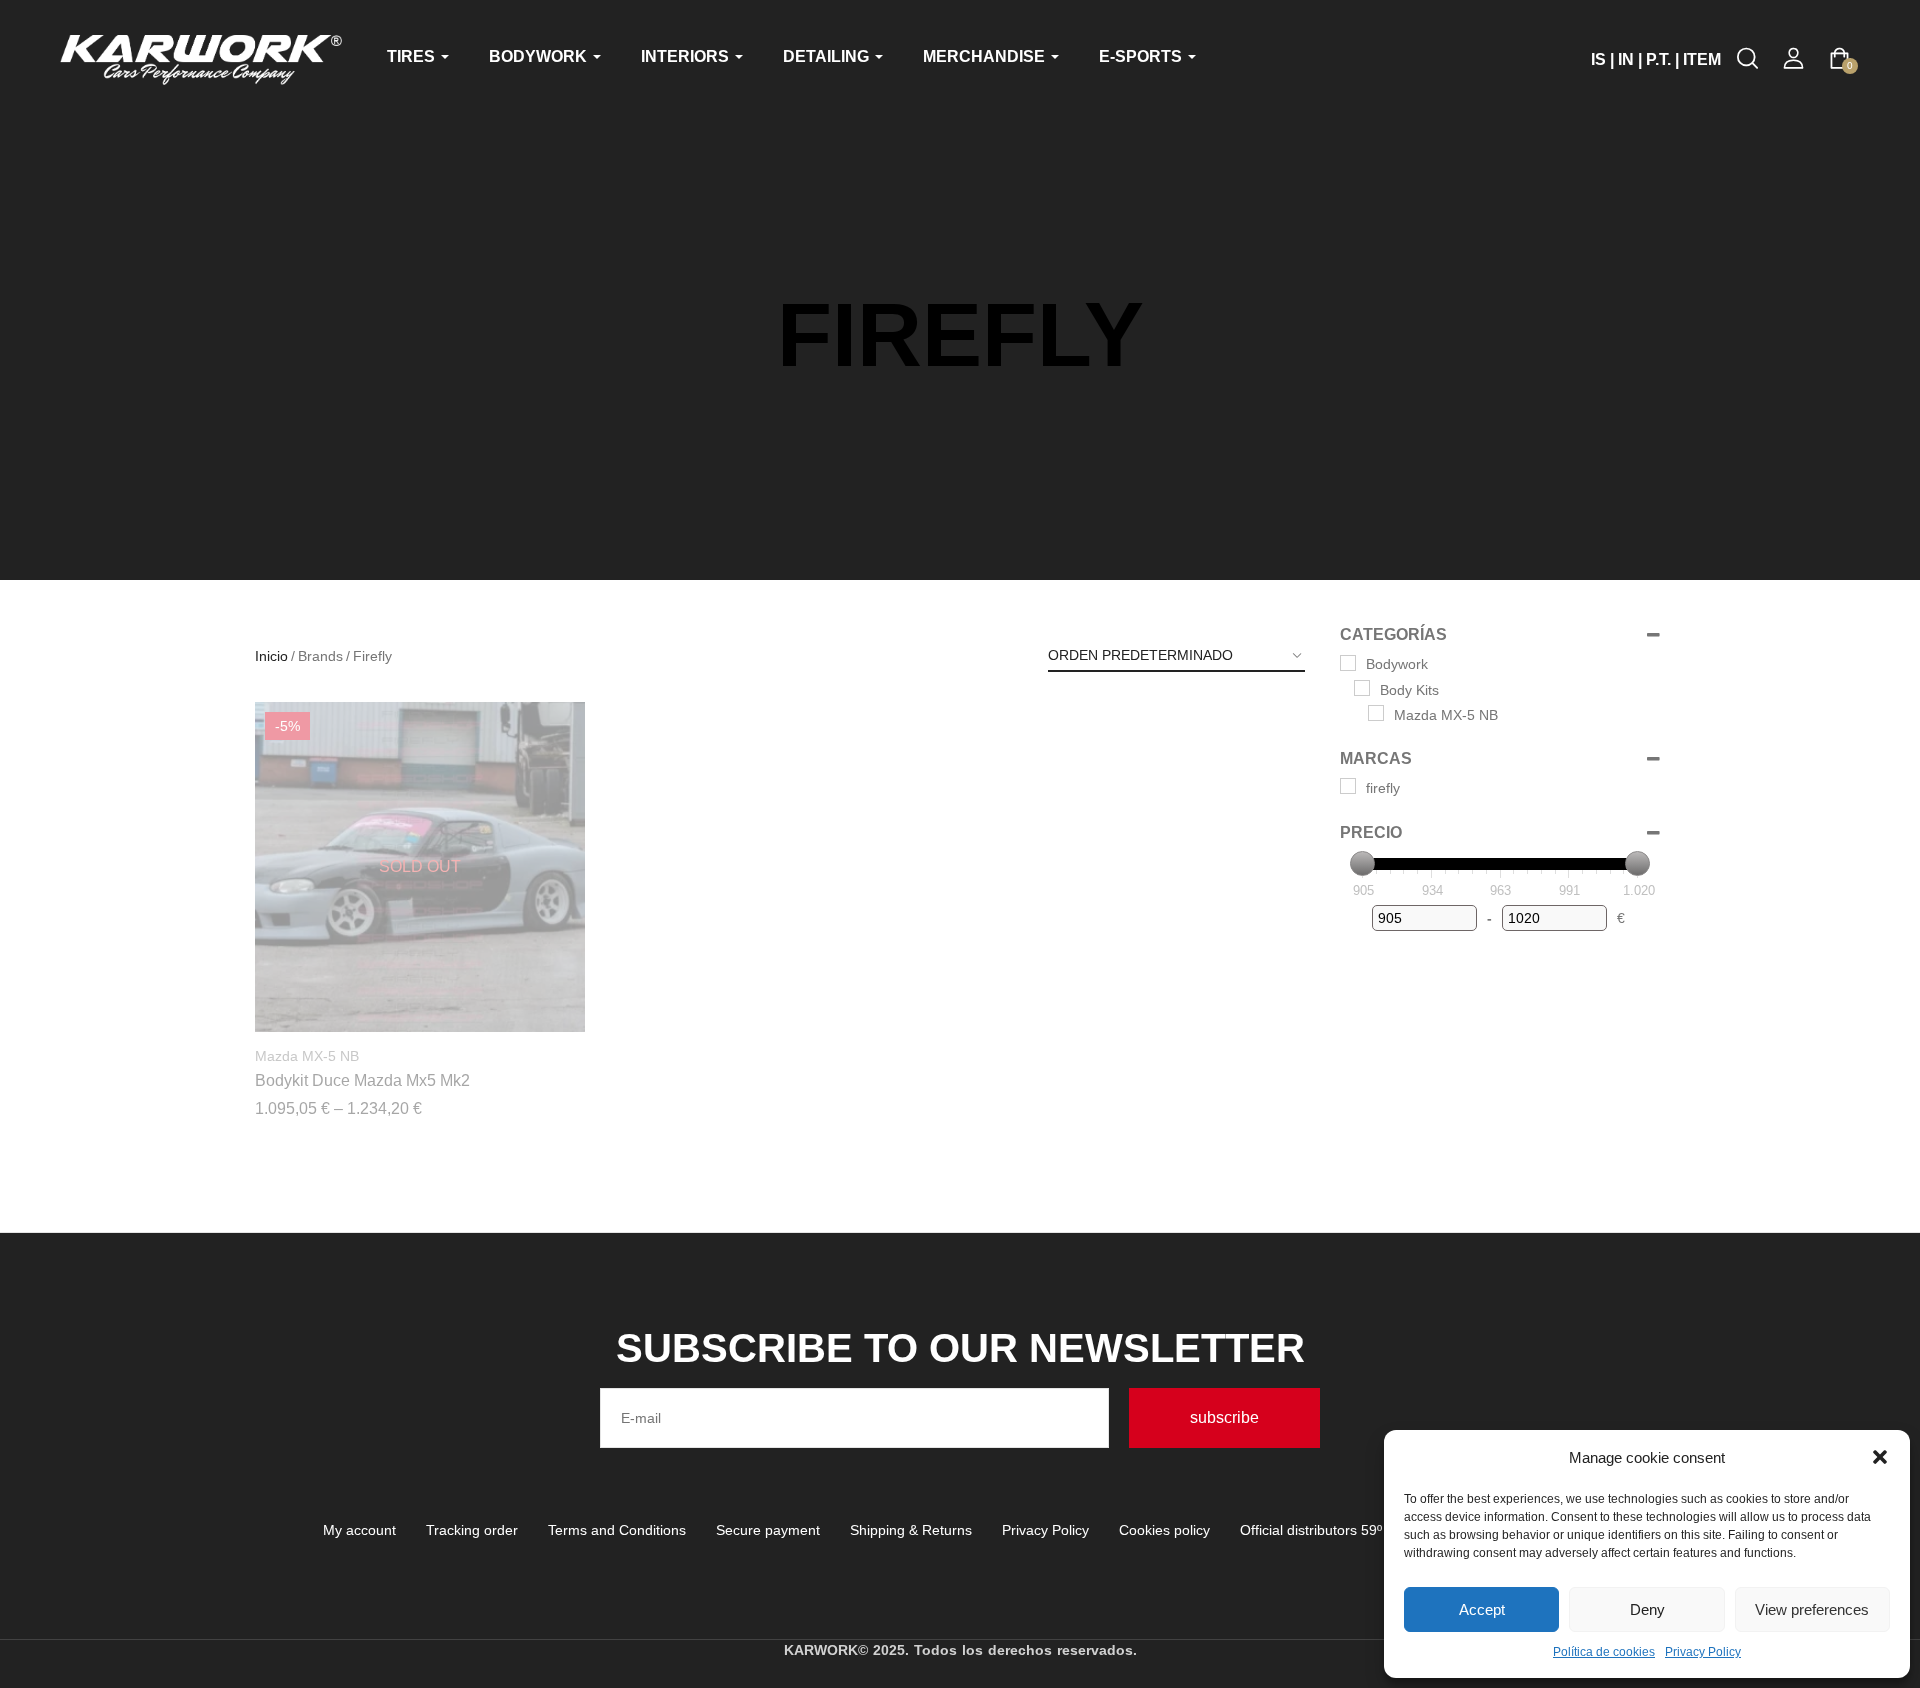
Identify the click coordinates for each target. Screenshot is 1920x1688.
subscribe (1224, 1417)
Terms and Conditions (617, 1530)
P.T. (1658, 59)
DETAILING (828, 56)
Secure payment (768, 1530)
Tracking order (472, 1530)
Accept (1482, 1609)
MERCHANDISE (986, 56)
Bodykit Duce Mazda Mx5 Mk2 (362, 1080)
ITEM (1702, 59)
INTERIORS (687, 56)
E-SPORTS (1142, 56)
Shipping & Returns (911, 1530)
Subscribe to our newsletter (960, 1348)
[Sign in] (1793, 58)
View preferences (1812, 1609)
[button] (1880, 1457)
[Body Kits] (1362, 688)
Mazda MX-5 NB (307, 1056)
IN (1626, 59)
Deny (1647, 1609)
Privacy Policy (1703, 1652)
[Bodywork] (1348, 663)
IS (1598, 59)
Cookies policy (1164, 1530)
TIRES (413, 56)
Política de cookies (1604, 1652)
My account (359, 1530)
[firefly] (1348, 786)
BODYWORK (540, 56)
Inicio (271, 656)
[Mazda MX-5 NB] (1376, 713)
